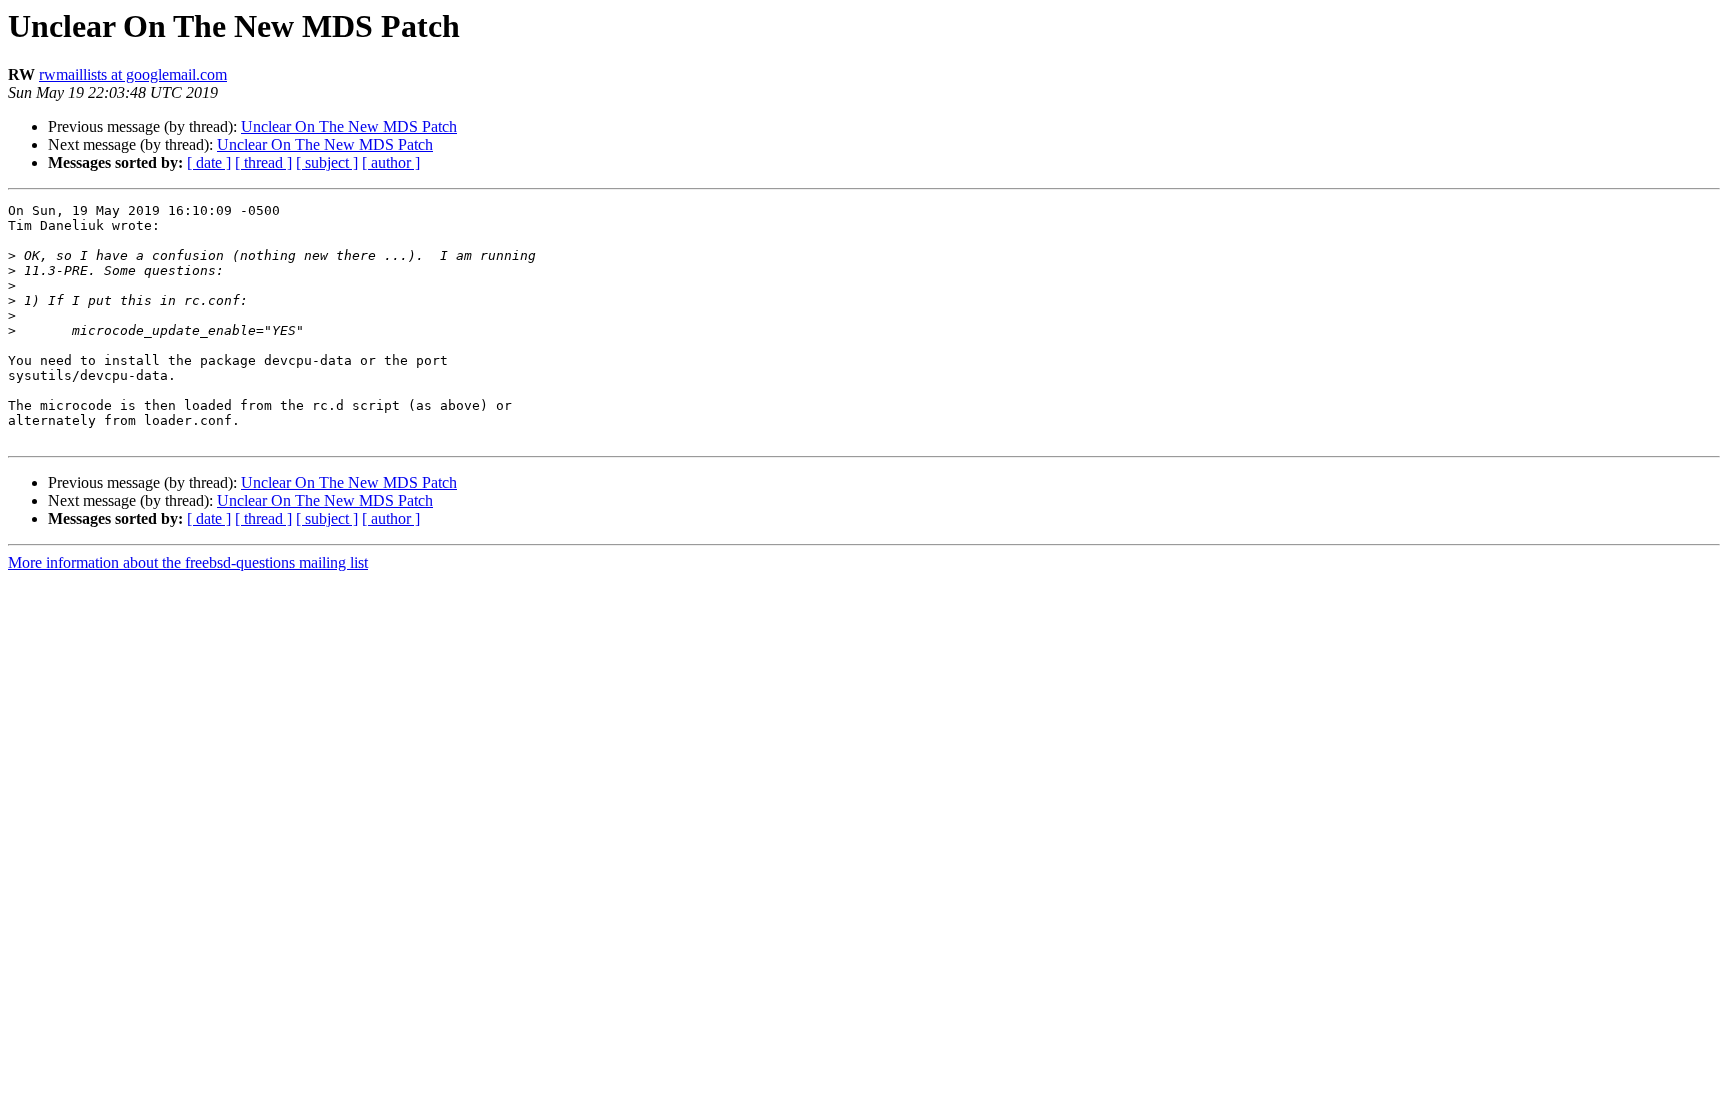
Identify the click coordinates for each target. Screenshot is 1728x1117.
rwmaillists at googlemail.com (133, 74)
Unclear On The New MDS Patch (349, 126)
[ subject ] (327, 162)
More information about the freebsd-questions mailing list (188, 562)
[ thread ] (263, 162)
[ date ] (209, 162)
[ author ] (391, 162)
